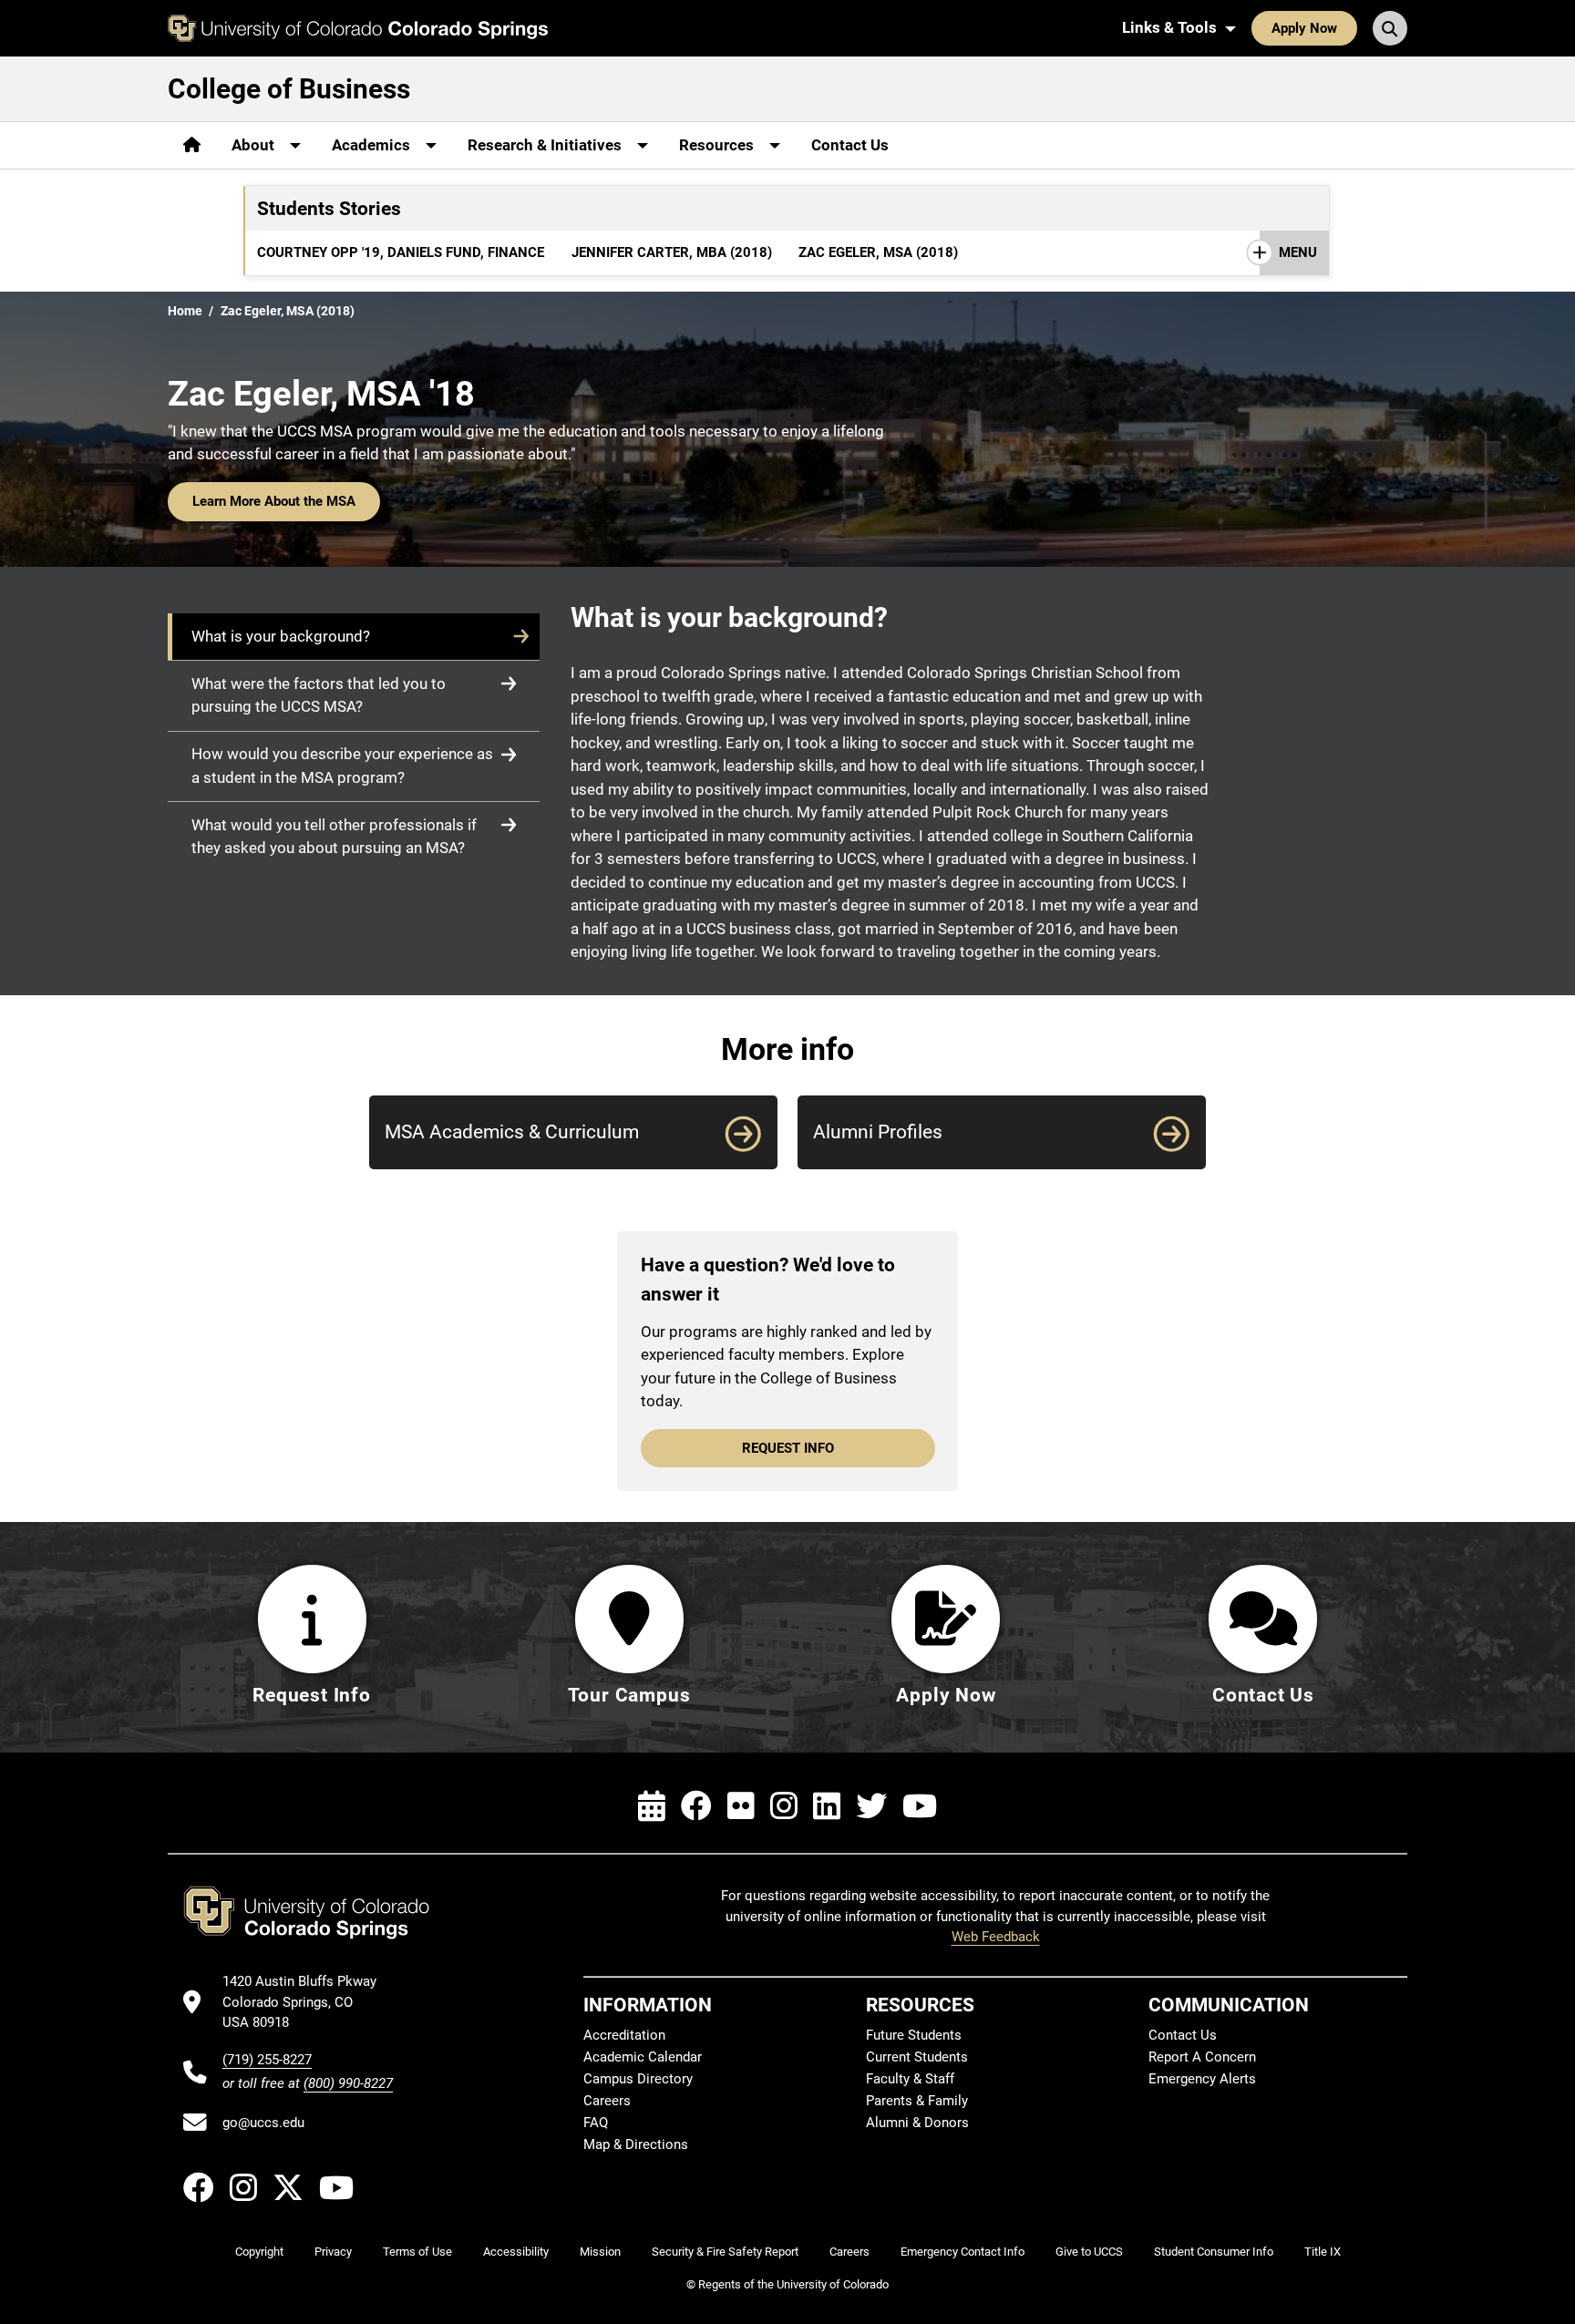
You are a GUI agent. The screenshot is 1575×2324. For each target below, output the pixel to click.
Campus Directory (638, 2079)
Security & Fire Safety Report (725, 2252)
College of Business (289, 89)
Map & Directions (636, 2144)
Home (185, 311)
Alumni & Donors (917, 2123)
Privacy (333, 2252)
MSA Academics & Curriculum (512, 1131)
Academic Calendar (643, 2057)
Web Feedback (996, 1937)
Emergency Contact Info (962, 2252)
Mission (600, 2252)
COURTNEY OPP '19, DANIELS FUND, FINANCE (401, 252)
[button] (354, 637)
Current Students (917, 2057)
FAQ (596, 2123)
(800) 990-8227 (348, 2083)
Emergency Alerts (1202, 2079)
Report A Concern (1202, 2057)
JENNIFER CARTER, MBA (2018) (672, 252)
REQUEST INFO (788, 1448)
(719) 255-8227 (267, 2060)
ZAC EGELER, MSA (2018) (878, 252)
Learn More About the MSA (274, 501)
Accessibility (516, 2252)
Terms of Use (417, 2252)
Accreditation (624, 2035)
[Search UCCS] (1390, 28)
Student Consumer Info (1214, 2252)
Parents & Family (917, 2101)
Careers (607, 2101)
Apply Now (1304, 28)
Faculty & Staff (910, 2079)
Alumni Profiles (878, 1131)
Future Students (914, 2035)
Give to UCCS (1089, 2252)
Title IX (1323, 2252)
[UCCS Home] (358, 28)
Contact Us (850, 145)
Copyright (259, 2252)
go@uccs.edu (263, 2123)
